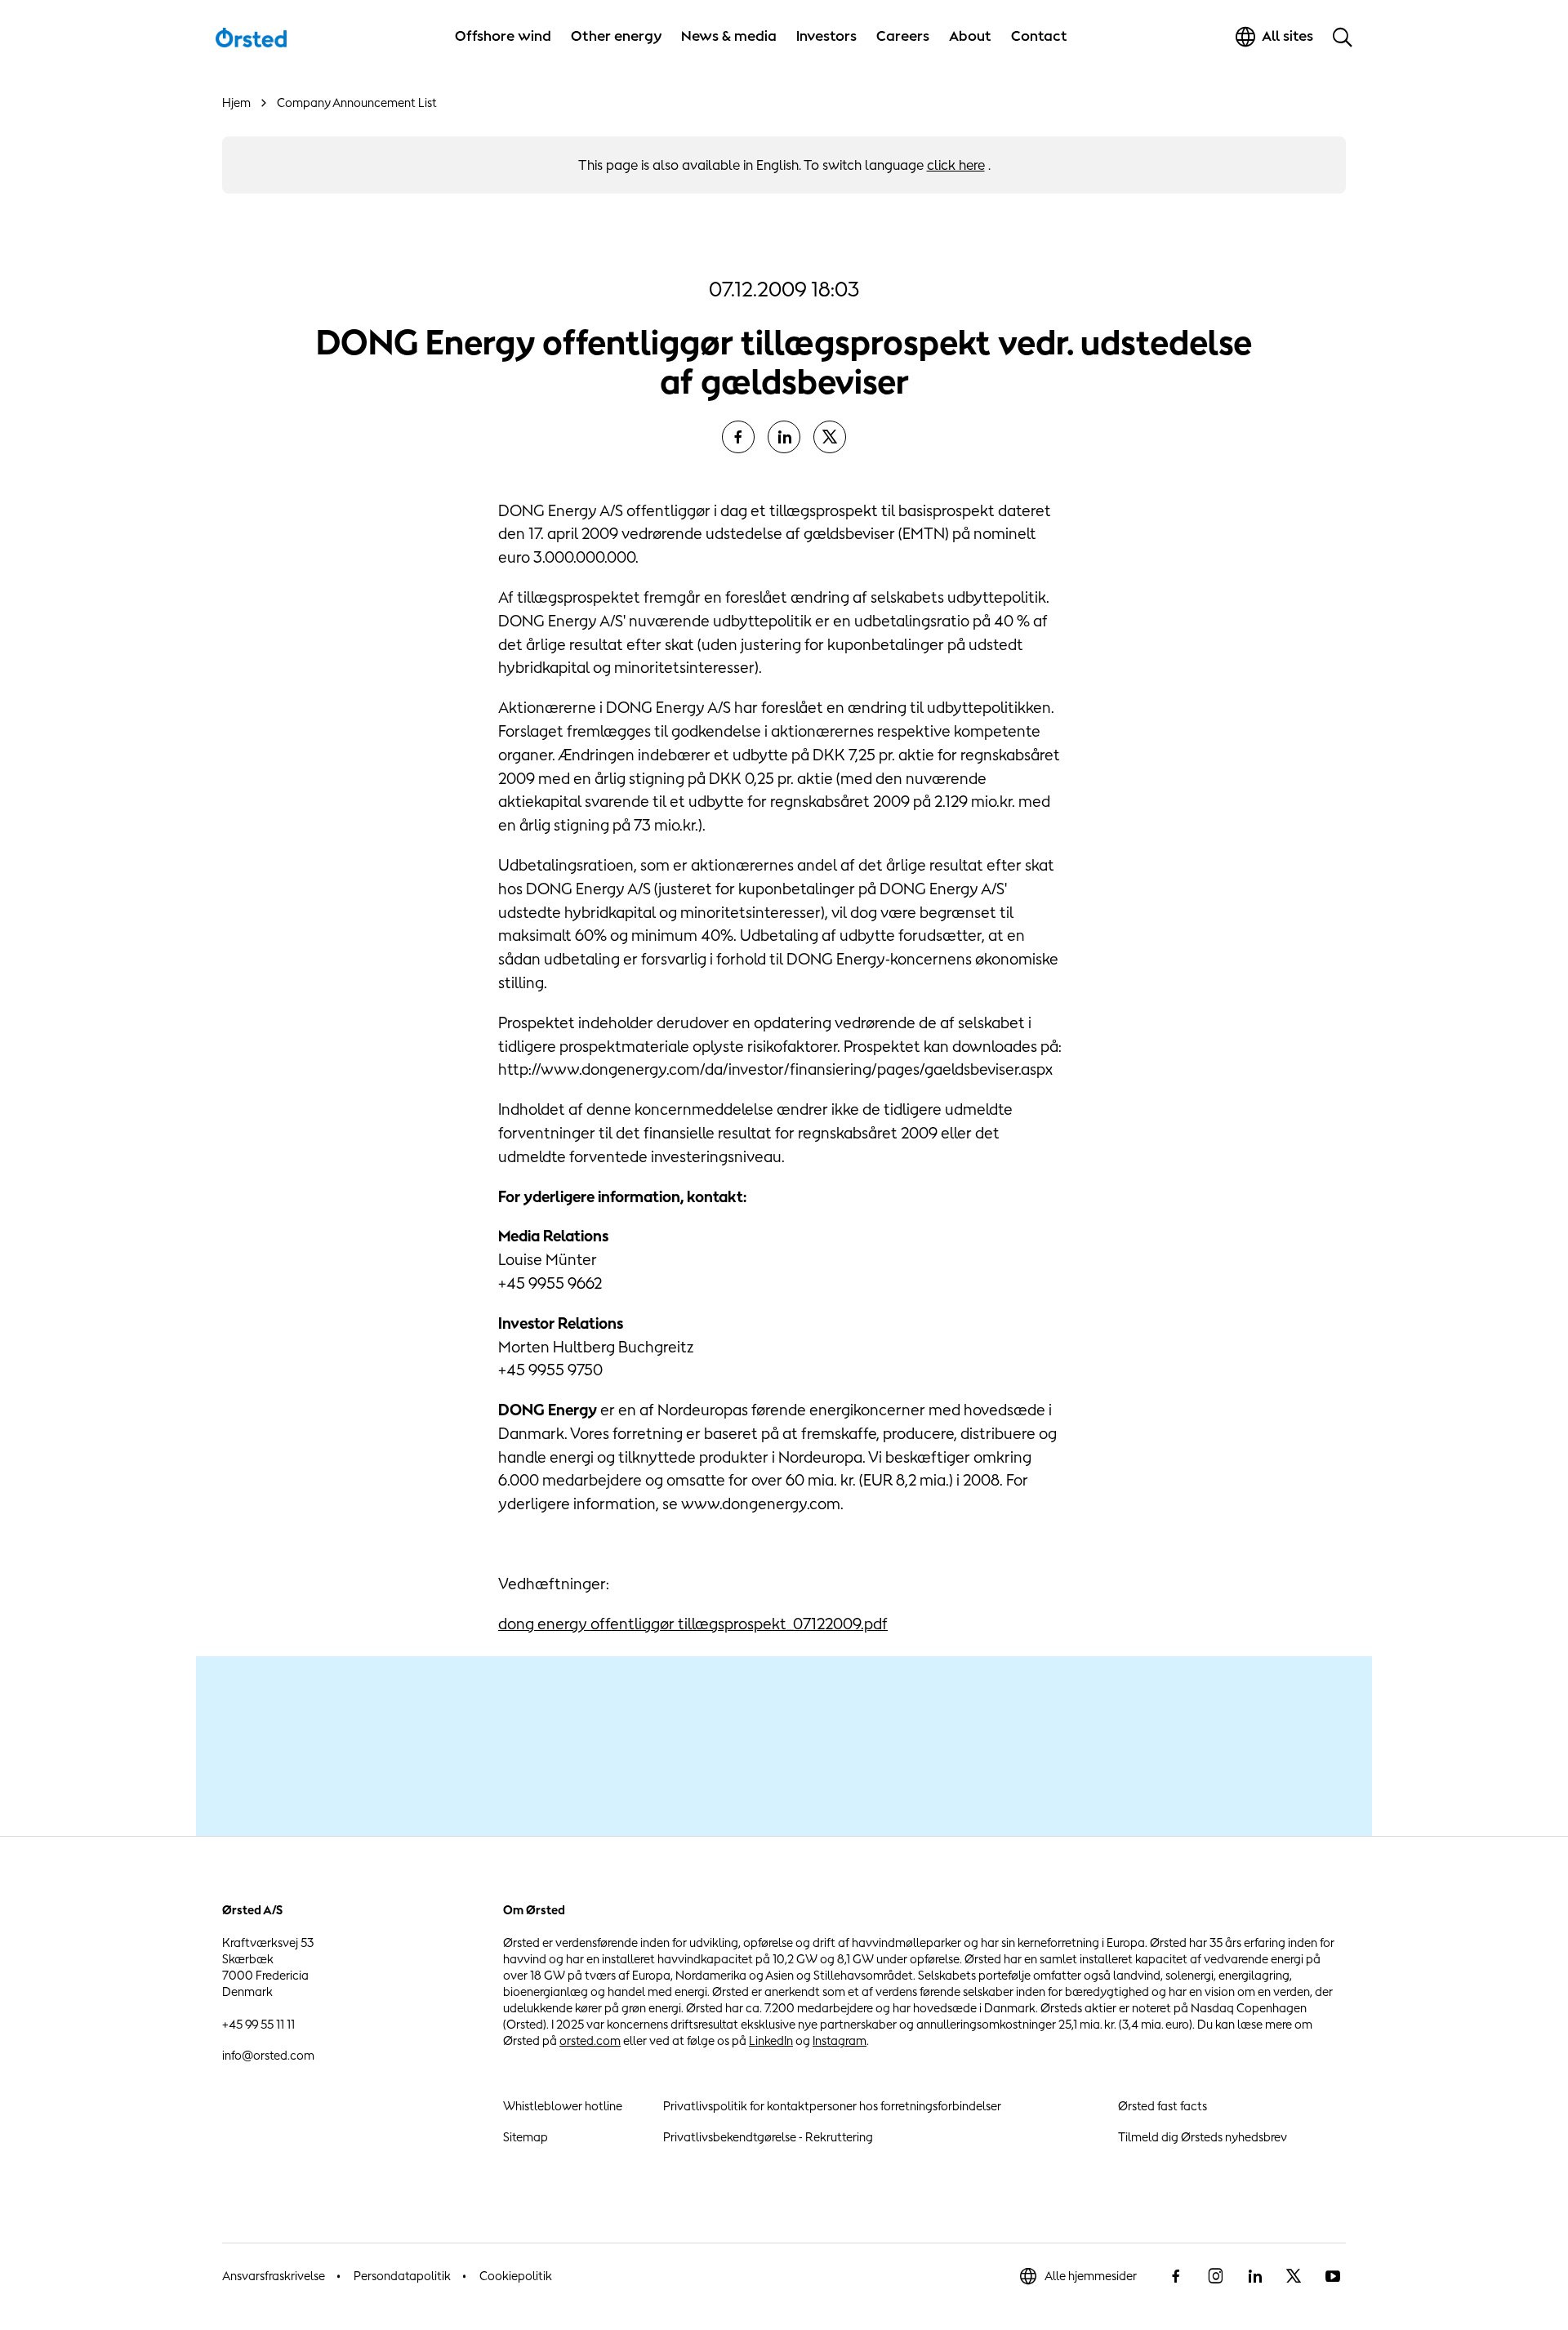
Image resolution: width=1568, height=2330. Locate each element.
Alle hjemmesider (1091, 2276)
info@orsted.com (268, 2055)
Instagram (840, 2040)
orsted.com (590, 2040)
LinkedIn (771, 2040)
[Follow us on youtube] (1333, 2276)
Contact (1039, 36)
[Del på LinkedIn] (784, 437)
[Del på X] (830, 437)
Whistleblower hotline (563, 2106)
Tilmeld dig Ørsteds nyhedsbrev (1203, 2137)
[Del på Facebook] (738, 437)
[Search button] (1343, 37)
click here (956, 165)
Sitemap (526, 2137)
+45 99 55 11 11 (258, 2024)
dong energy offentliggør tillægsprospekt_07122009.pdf (693, 1624)
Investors (826, 36)
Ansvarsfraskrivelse (274, 2276)
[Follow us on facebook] (1176, 2276)
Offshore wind (503, 36)
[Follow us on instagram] (1215, 2276)
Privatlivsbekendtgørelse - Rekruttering (768, 2137)
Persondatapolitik (402, 2276)
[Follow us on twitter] (1294, 2276)
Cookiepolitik (516, 2276)
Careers (903, 36)
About (970, 36)
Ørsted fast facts (1163, 2106)
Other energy (616, 36)
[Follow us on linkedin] (1254, 2276)
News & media (729, 36)
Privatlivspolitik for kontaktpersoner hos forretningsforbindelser (832, 2106)
